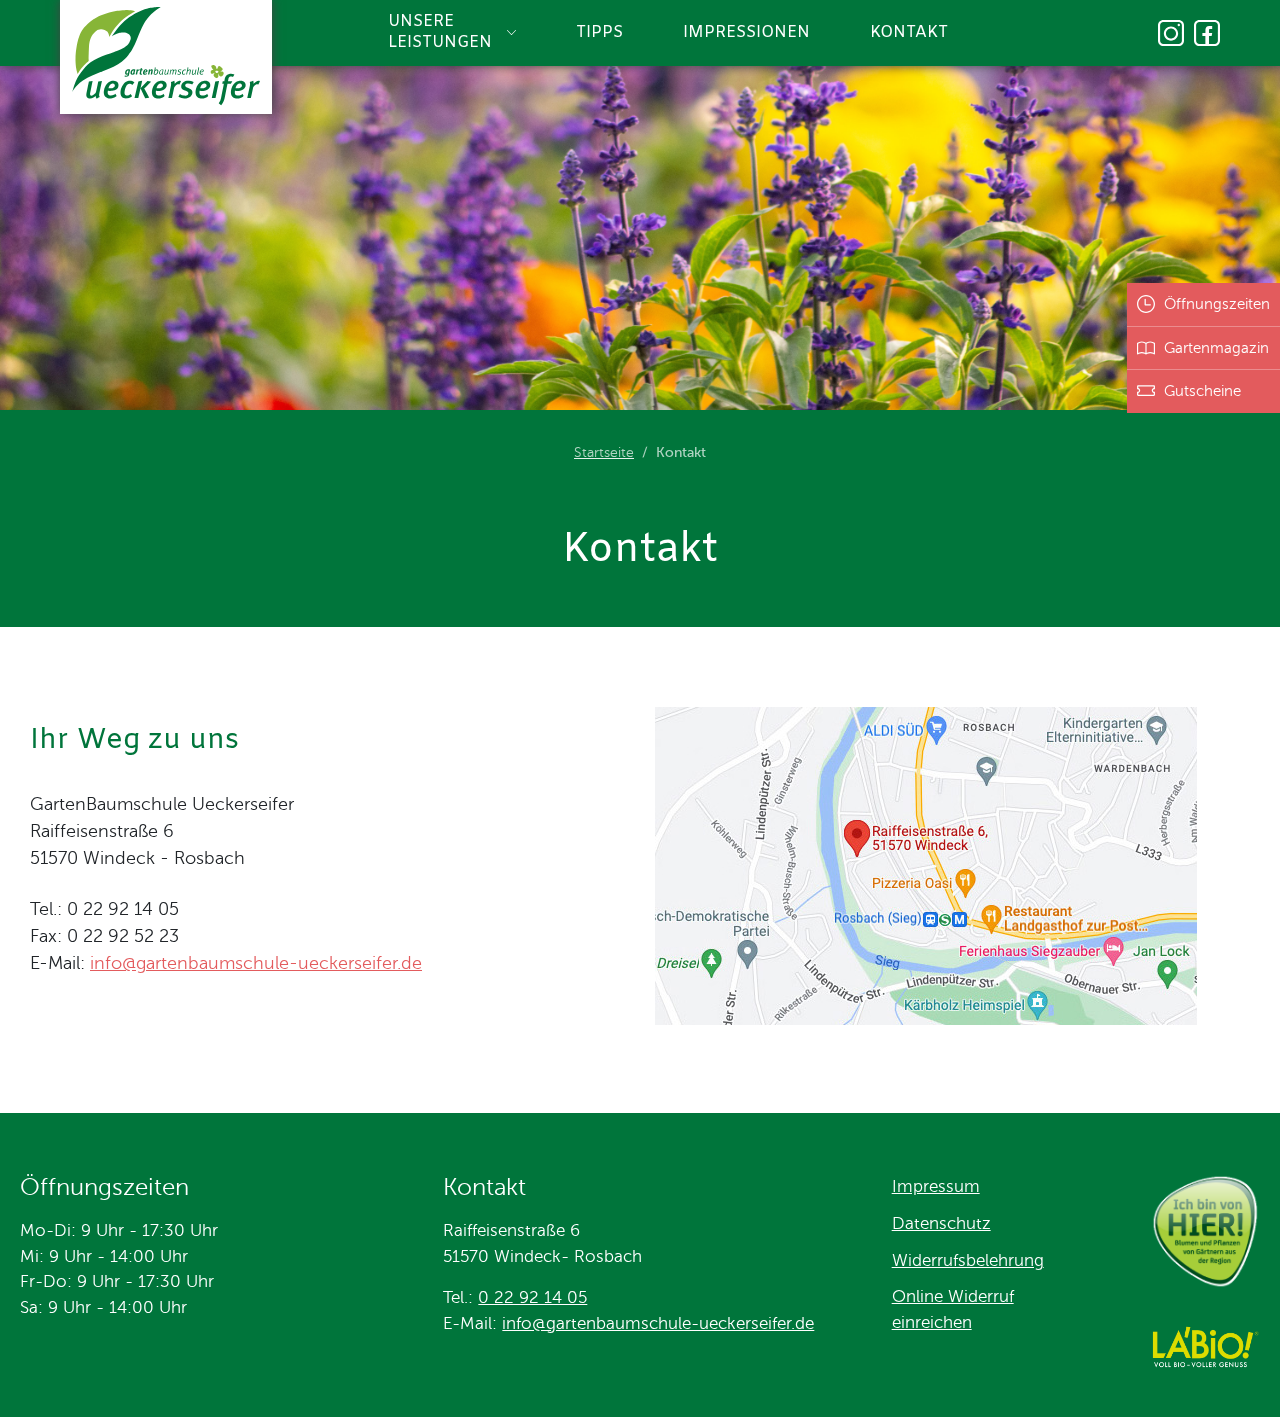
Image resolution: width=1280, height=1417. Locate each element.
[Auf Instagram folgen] (1171, 33)
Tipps (599, 33)
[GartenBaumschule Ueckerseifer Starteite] (166, 60)
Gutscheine (1202, 391)
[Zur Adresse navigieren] (926, 1019)
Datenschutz (941, 1223)
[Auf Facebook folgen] (1207, 33)
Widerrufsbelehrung (968, 1260)
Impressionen (746, 33)
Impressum (936, 1186)
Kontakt (909, 33)
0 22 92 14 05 (532, 1297)
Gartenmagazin (1216, 348)
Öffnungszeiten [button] (1217, 304)
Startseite (604, 452)
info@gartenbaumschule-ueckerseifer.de (256, 963)
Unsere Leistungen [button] (440, 32)
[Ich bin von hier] (1205, 1235)
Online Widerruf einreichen (953, 1309)
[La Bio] (1205, 1350)
